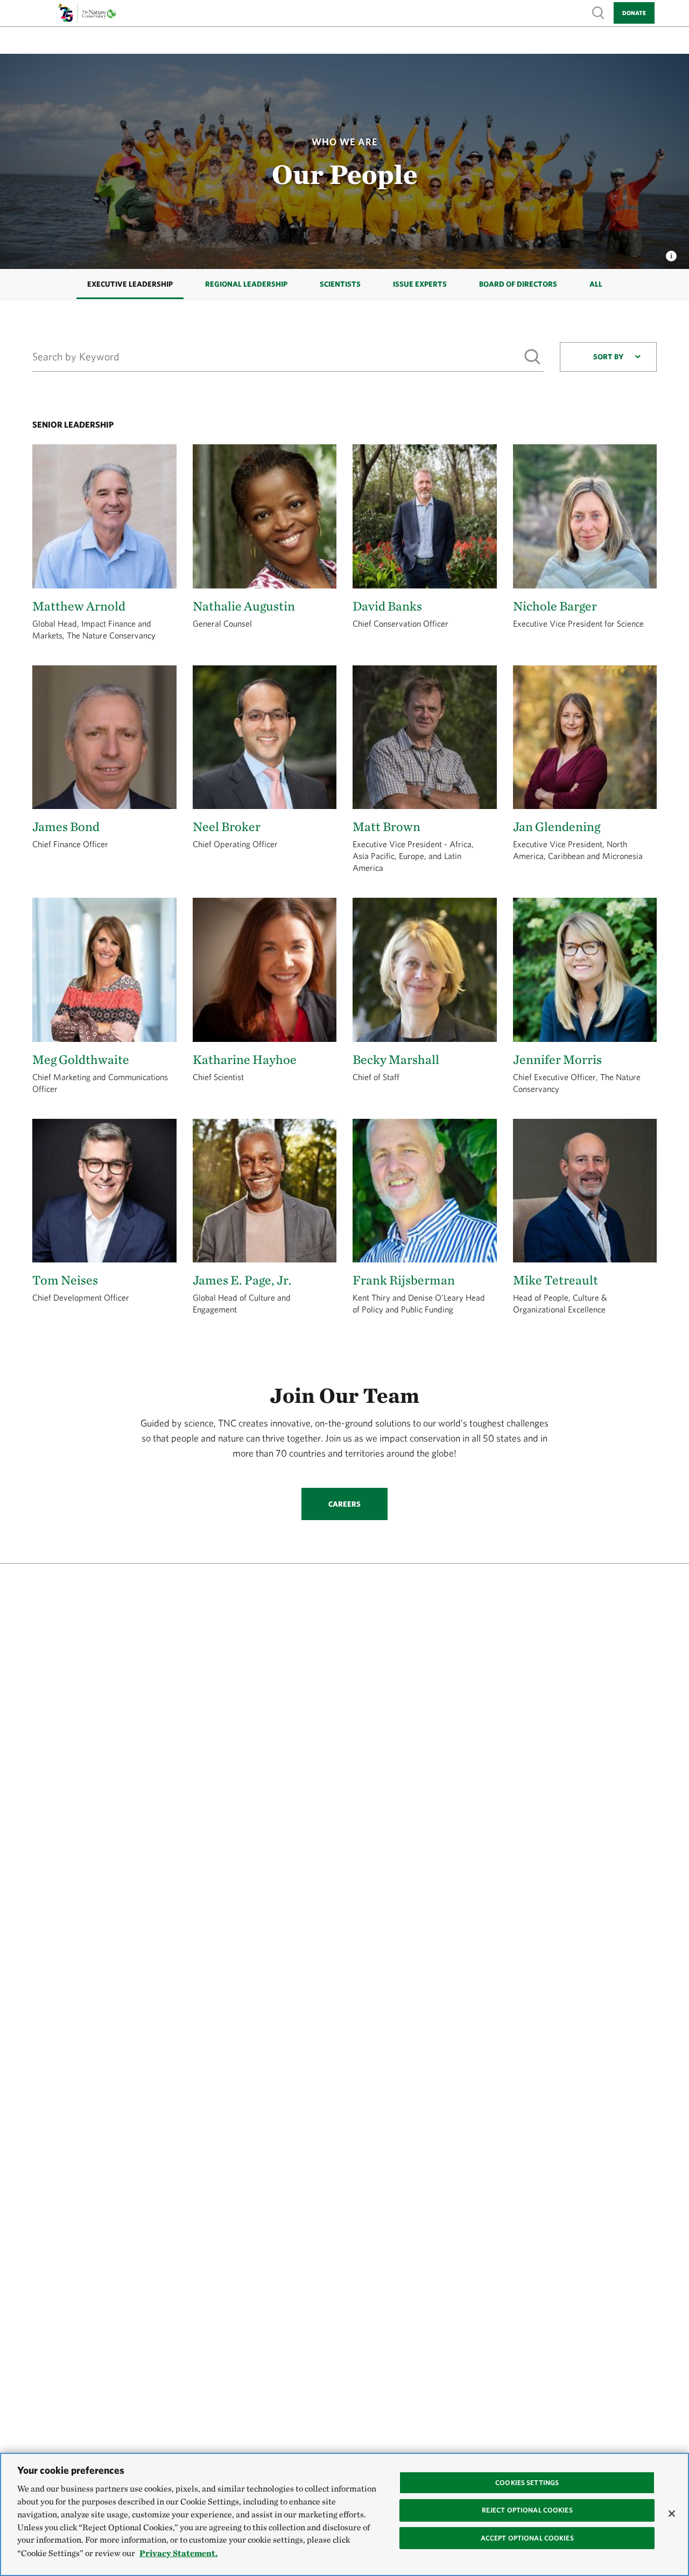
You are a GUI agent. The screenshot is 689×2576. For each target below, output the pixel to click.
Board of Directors (518, 284)
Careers (344, 1504)
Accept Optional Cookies (527, 2538)
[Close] (672, 2514)
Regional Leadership (246, 284)
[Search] (532, 356)
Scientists (340, 284)
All (596, 284)
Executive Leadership (130, 284)
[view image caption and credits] (671, 253)
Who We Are (344, 142)
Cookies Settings (527, 2483)
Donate (634, 13)
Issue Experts (420, 284)
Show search (599, 12)
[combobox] (608, 357)
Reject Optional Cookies (527, 2510)
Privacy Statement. (178, 2553)
